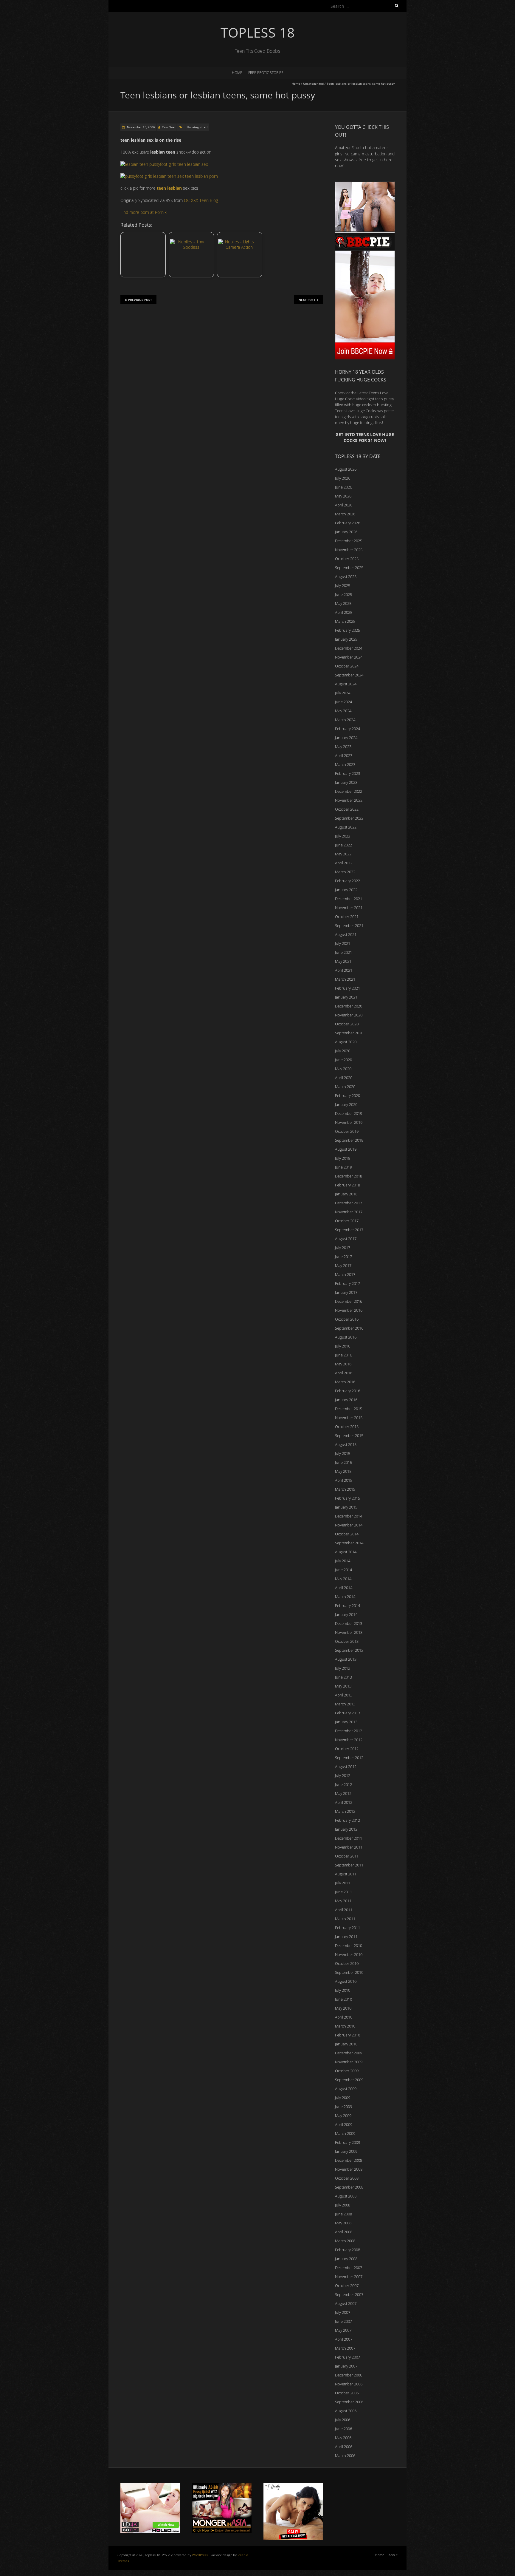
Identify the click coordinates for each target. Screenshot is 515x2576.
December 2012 (349, 1731)
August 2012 (346, 1767)
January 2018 (346, 1194)
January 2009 (346, 2151)
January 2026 (346, 532)
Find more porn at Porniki (144, 212)
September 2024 (349, 675)
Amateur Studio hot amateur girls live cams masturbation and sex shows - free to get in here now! (365, 157)
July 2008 (343, 2205)
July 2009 (343, 2098)
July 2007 (343, 2312)
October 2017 (347, 1221)
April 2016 (344, 1373)
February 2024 (348, 729)
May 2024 (343, 711)
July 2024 (343, 693)
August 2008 (346, 2196)
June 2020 (343, 1060)
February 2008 (348, 2250)
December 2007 (349, 2268)
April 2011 (344, 1910)
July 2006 (343, 2420)
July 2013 (343, 1668)
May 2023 (343, 747)
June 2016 (343, 1355)
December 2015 (349, 1409)
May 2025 (343, 603)
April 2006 (344, 2447)
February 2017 (348, 1283)
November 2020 (349, 1015)
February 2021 (348, 988)
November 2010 (349, 1954)
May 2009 (343, 2115)
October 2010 (347, 1963)
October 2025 (347, 559)
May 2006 (343, 2438)
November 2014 (349, 1525)
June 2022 (343, 845)
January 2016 (346, 1400)
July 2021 (343, 943)
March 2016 (345, 1382)
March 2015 (345, 1489)
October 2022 (347, 809)
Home (237, 73)
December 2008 (349, 2160)
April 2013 (344, 1695)
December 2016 (349, 1301)
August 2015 (346, 1444)
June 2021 (343, 952)
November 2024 (349, 657)
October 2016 (347, 1319)
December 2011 (349, 1838)
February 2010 (348, 2035)
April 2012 (344, 1802)
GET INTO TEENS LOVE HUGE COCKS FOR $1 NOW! (365, 437)
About (393, 2555)
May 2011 (343, 1901)
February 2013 (348, 1713)
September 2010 (349, 1972)
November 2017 (349, 1212)
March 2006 (345, 2456)
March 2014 (345, 1597)
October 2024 (347, 666)
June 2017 (343, 1257)
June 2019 (343, 1167)
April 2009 (344, 2124)
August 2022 (346, 827)
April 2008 (344, 2232)
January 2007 (346, 2366)
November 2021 (349, 908)
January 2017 (346, 1292)
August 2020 (346, 1042)
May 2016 (343, 1364)
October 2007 (347, 2286)
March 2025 (345, 621)
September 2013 (349, 1650)
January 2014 (346, 1614)
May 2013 (343, 1686)
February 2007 (348, 2357)
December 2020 (349, 1006)
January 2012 (346, 1829)
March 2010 (345, 2026)
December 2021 (349, 899)
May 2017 (343, 1265)
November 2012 (349, 1740)
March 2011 (345, 1919)
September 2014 (349, 1543)
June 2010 (343, 1999)
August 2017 (346, 1239)
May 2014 (343, 1579)
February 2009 (348, 2142)
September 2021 (349, 925)
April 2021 (344, 970)
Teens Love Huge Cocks (355, 411)
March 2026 (345, 514)
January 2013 (346, 1722)
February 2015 (348, 1498)
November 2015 (349, 1418)
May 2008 (343, 2223)
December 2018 (349, 1176)
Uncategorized (313, 84)
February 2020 (348, 1095)
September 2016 (349, 1328)
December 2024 (349, 648)
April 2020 (344, 1078)
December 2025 (349, 541)
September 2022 (349, 818)
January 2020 (346, 1104)
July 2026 (343, 478)
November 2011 (349, 1847)
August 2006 (346, 2411)
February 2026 (348, 523)
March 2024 (345, 720)
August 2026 (346, 469)
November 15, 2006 (141, 127)
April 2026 (344, 505)
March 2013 (345, 1704)
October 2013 (347, 1641)
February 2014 (348, 1605)
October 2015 (347, 1427)
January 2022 (346, 890)
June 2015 (343, 1462)
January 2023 (346, 782)
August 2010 (346, 1981)
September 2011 (349, 1865)
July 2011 (343, 1883)
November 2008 (349, 2169)
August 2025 (346, 577)
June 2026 (343, 487)
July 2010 (343, 1990)
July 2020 (343, 1051)
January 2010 (346, 2044)
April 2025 (344, 612)
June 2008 (343, 2214)
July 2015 (343, 1453)
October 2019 (347, 1131)
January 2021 (346, 997)
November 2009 (349, 2062)
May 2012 (343, 1793)
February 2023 (348, 773)
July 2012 (343, 1775)
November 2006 (349, 2384)
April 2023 (344, 755)
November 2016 (349, 1310)
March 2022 (345, 872)
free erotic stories (266, 73)
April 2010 (344, 2017)
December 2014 (349, 1516)
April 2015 (344, 1480)
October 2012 (347, 1749)
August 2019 (346, 1149)
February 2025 (348, 630)
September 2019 (349, 1140)
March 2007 (345, 2348)
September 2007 (349, 2294)
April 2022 (344, 863)
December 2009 (349, 2053)
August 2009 (346, 2089)
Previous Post (140, 300)
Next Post (307, 300)
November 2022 (349, 800)
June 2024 (343, 702)
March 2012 (345, 1811)
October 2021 (347, 917)
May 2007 (343, 2330)
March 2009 (345, 2133)
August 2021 (346, 934)
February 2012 (348, 1820)
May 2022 (343, 854)
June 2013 (343, 1677)
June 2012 (343, 1784)
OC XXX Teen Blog (201, 200)
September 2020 (349, 1033)
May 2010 (343, 2008)
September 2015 (349, 1435)
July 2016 (343, 1346)
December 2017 (349, 1203)
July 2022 (343, 836)
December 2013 (349, 1623)
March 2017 (345, 1274)
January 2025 (346, 639)
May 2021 (343, 961)
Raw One (168, 127)
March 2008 (345, 2241)
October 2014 (347, 1534)
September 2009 (349, 2080)
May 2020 (343, 1069)
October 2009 (347, 2071)
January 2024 (346, 738)
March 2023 (345, 764)
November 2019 (349, 1122)
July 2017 (343, 1248)
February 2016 (348, 1391)
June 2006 (343, 2429)
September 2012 (349, 1758)
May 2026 (343, 496)
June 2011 (343, 1892)
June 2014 (343, 1570)
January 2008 (346, 2259)
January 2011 (346, 1937)
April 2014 (344, 1588)
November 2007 (349, 2277)
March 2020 (345, 1087)
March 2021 (345, 979)
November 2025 (349, 550)
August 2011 (346, 1874)
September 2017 (349, 1230)
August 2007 (346, 2303)
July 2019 (343, 1158)
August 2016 (346, 1337)
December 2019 (349, 1113)
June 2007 (343, 2321)
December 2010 (349, 1945)
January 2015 (346, 1507)
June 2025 (343, 594)
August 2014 (346, 1552)
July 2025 (343, 585)
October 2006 (347, 2393)
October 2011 (347, 1856)
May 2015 (343, 1471)
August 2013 (346, 1659)
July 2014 (343, 1561)
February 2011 (348, 1928)
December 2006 (349, 2375)
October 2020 (347, 1024)
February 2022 (348, 881)
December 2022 (349, 791)
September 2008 (349, 2187)
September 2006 (349, 2402)
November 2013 (349, 1632)
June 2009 (343, 2107)
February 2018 (348, 1185)
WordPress (200, 2555)
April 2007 (344, 2339)
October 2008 (347, 2178)
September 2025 (349, 568)
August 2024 (346, 684)
